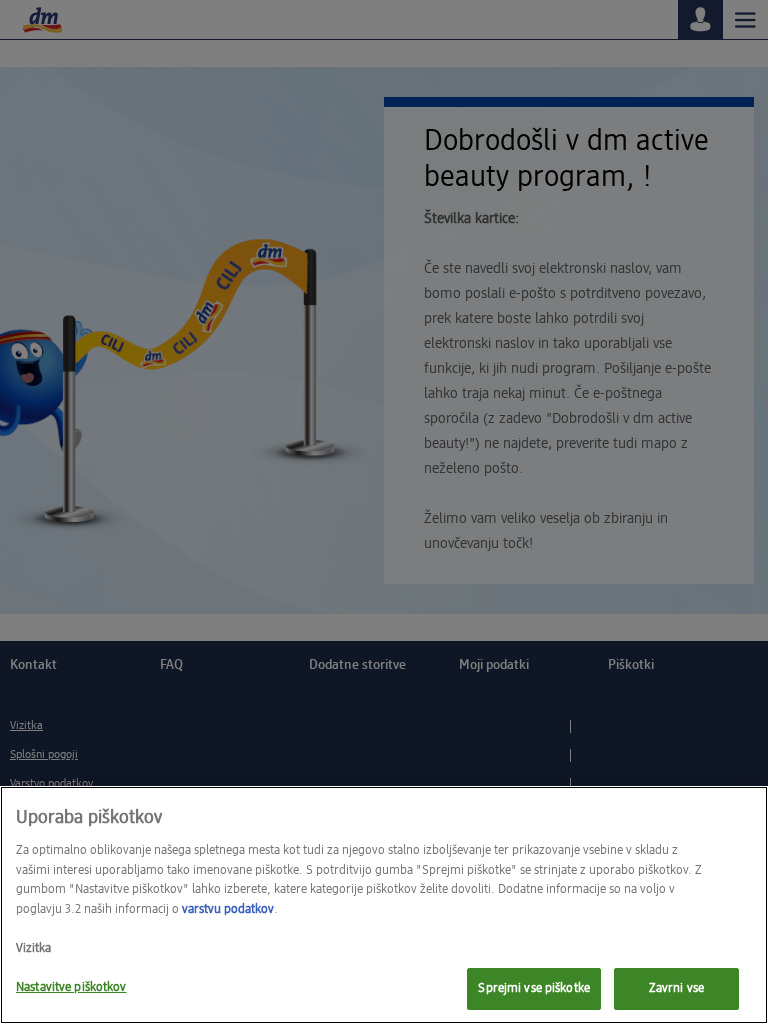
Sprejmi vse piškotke (534, 988)
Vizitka (33, 948)
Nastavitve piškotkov (71, 987)
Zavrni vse (676, 988)
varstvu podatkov (228, 909)
